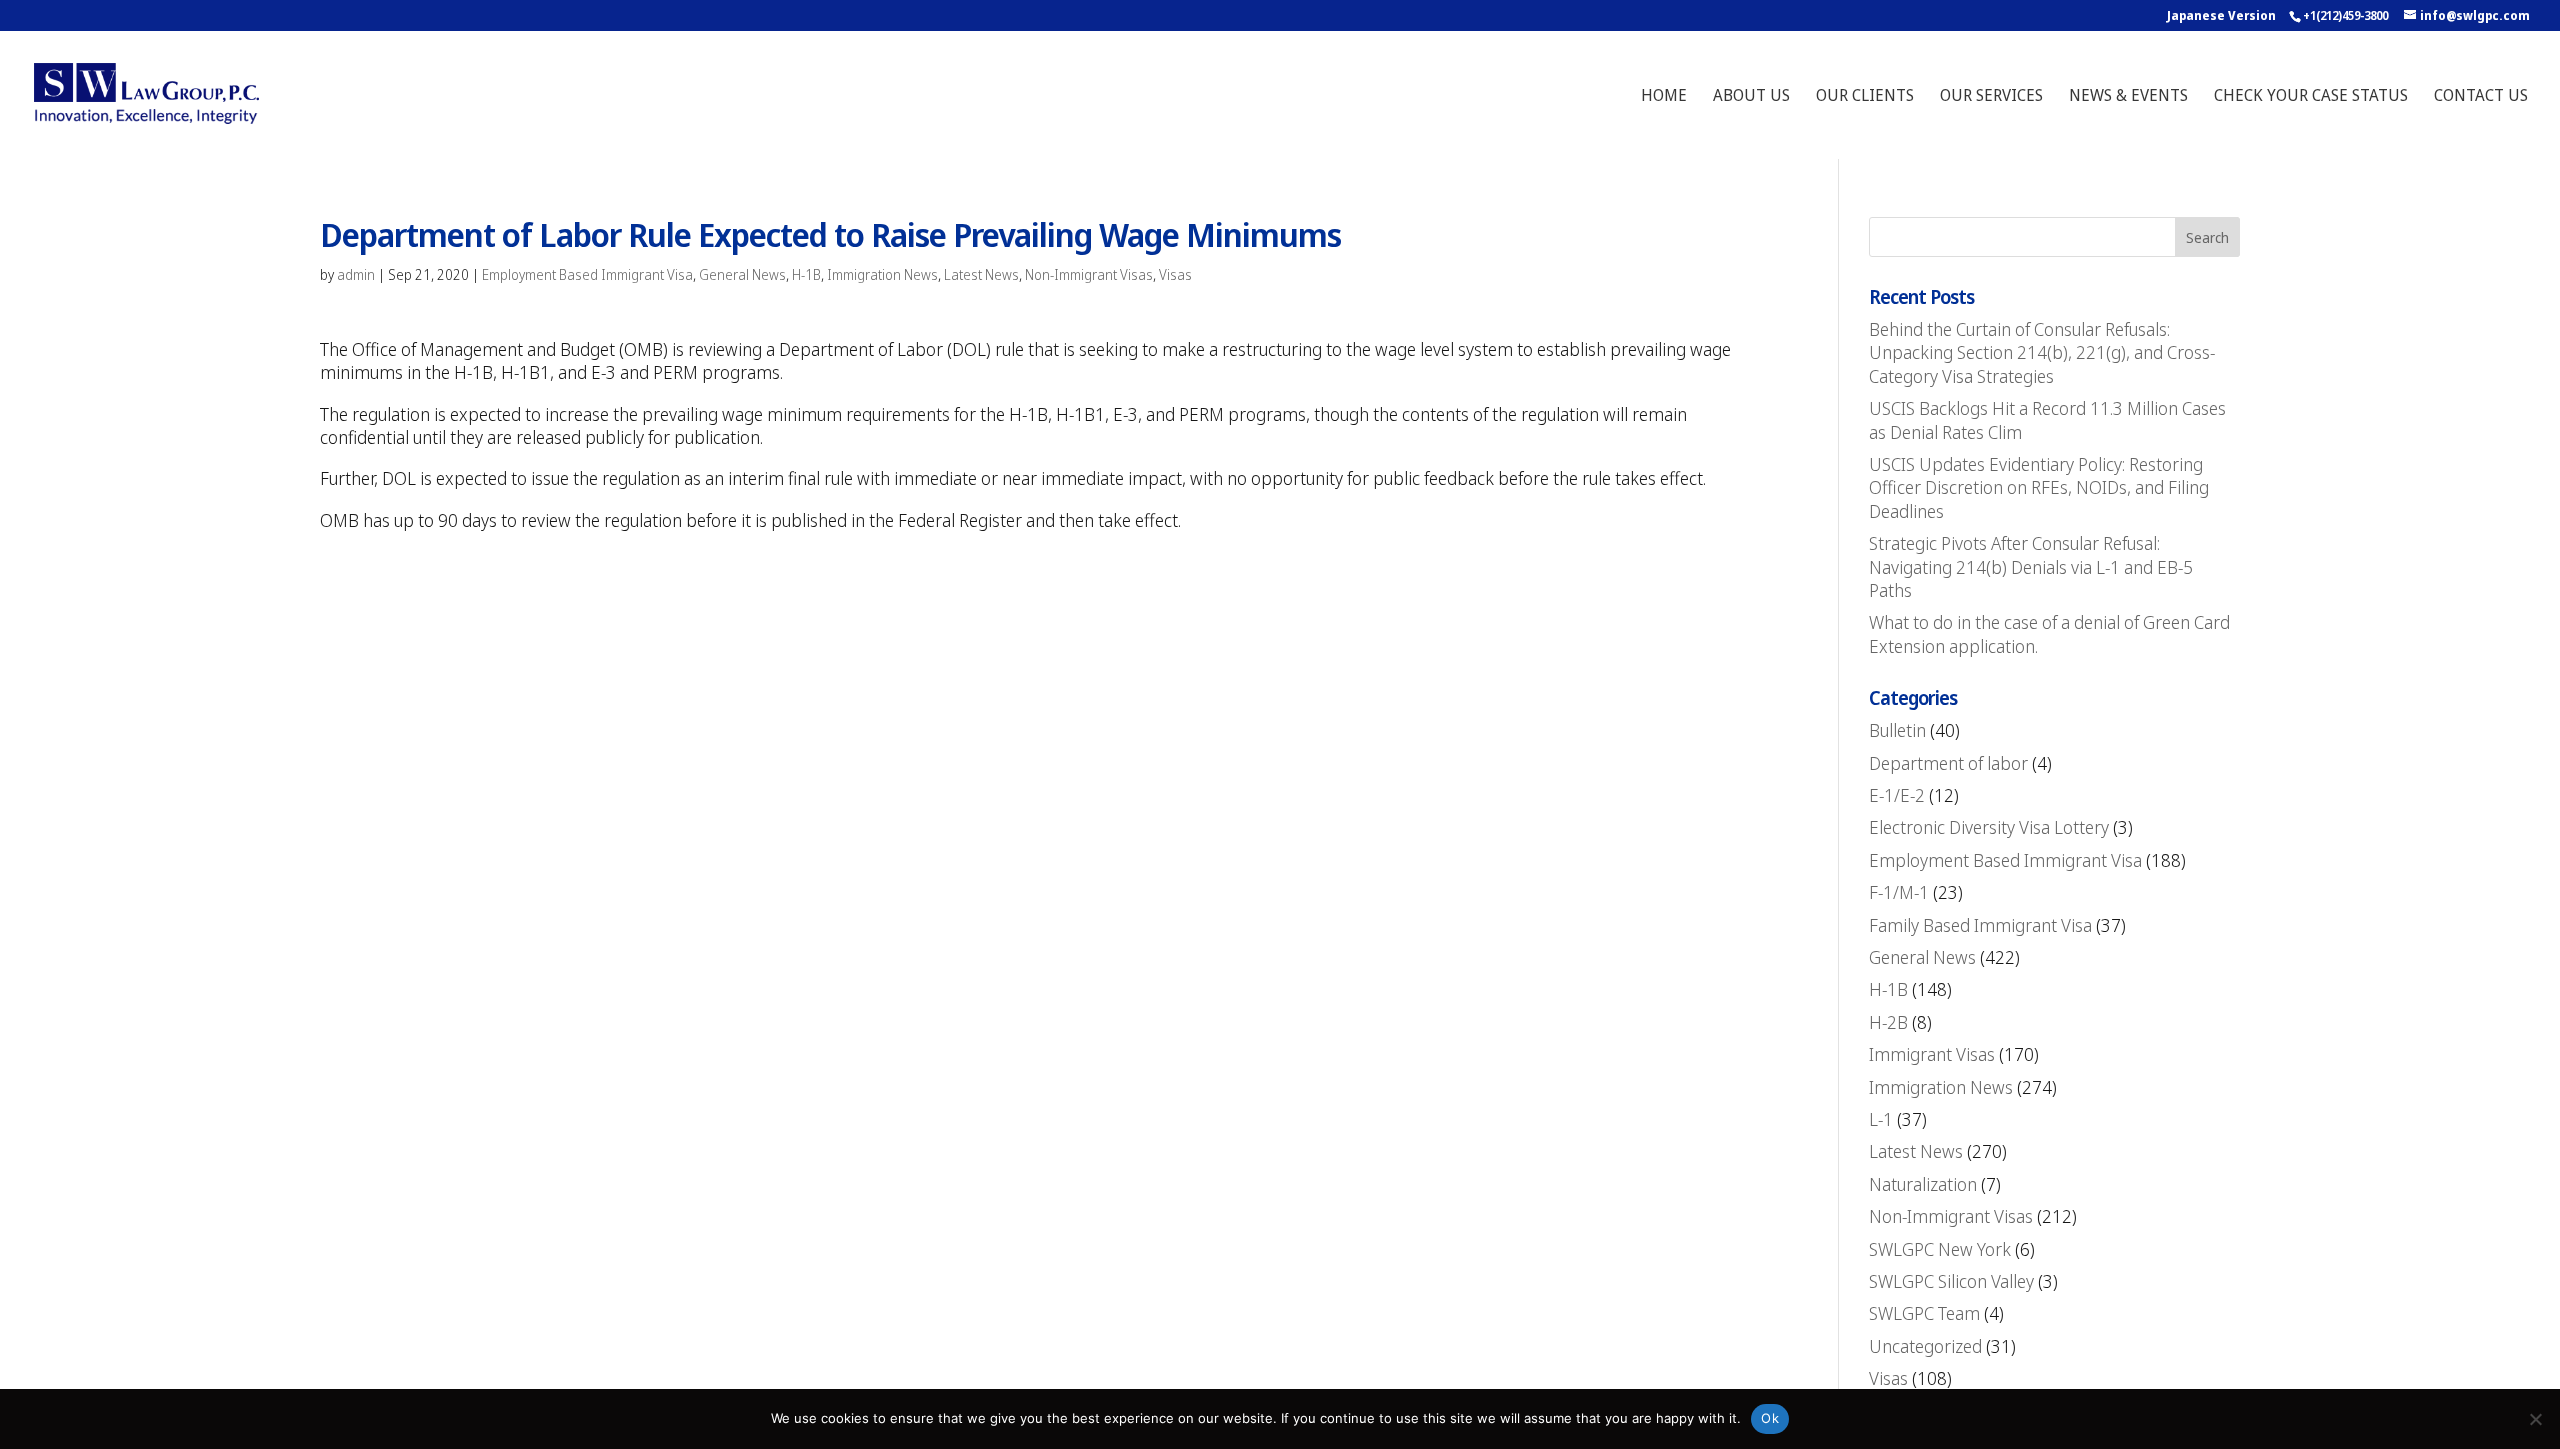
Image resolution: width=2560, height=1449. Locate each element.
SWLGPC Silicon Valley (1951, 1281)
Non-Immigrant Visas (1089, 274)
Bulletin (1897, 730)
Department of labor (1948, 763)
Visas (1175, 274)
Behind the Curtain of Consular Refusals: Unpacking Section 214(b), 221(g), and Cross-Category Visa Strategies (2042, 352)
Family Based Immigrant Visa (1980, 925)
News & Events (2128, 97)
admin (356, 274)
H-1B (806, 274)
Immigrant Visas (1932, 1054)
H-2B (1888, 1022)
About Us (1751, 97)
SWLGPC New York (1940, 1249)
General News (742, 274)
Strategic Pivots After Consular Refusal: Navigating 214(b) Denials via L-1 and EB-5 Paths (2031, 566)
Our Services (1991, 97)
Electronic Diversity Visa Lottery (1989, 827)
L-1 (1881, 1119)
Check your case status (2311, 97)
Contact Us (2481, 97)
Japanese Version (2221, 15)
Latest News (981, 274)
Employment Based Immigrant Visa (587, 274)
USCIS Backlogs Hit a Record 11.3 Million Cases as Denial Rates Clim (2047, 419)
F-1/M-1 (1899, 892)
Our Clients (1865, 97)
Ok (1770, 1418)
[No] (2535, 1419)
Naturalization (1923, 1184)
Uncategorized (1925, 1346)
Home (1664, 97)
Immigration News (882, 274)
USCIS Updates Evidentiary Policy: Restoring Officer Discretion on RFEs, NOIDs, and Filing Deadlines (2039, 487)
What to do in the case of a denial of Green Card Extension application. (2049, 633)
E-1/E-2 (1897, 795)
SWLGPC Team (1924, 1313)
